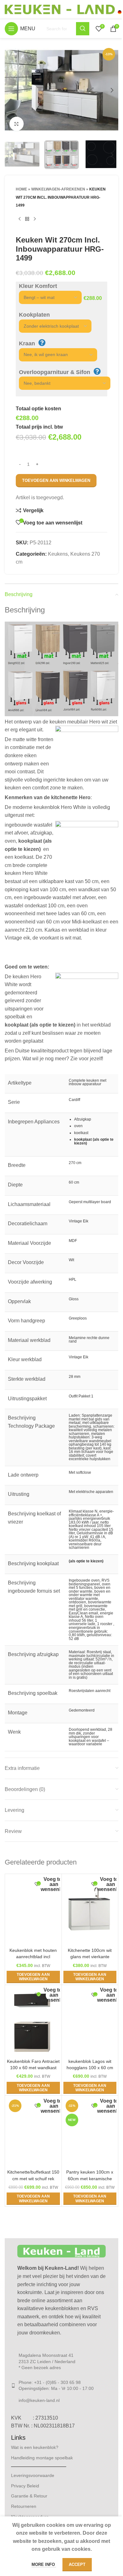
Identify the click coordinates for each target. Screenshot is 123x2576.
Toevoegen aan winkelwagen (56, 480)
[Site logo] (63, 9)
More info (44, 2564)
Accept (77, 2564)
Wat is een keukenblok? (35, 2447)
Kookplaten (34, 315)
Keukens (58, 554)
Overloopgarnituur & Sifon (55, 372)
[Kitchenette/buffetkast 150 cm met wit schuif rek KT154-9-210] (33, 2132)
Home (21, 189)
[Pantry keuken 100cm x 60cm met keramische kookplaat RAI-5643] (90, 2132)
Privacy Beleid (25, 2486)
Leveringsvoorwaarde (33, 2475)
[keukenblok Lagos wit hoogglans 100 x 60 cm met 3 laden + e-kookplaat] (90, 2021)
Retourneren (24, 2506)
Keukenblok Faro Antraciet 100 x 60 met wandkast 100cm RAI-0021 (33, 2068)
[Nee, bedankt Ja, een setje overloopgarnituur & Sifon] (61, 383)
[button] (11, 90)
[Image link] (61, 2251)
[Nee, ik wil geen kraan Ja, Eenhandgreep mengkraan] (55, 355)
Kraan (27, 343)
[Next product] (35, 219)
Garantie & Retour (29, 2496)
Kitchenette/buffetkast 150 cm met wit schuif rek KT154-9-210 (33, 2178)
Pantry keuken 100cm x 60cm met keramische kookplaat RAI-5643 (90, 2178)
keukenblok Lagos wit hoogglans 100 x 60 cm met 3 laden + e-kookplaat (90, 2068)
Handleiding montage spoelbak (42, 2458)
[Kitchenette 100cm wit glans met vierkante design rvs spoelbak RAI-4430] (90, 1910)
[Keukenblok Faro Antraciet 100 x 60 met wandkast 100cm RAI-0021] (33, 2021)
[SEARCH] (83, 29)
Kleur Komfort (38, 286)
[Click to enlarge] (17, 124)
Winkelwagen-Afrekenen (58, 189)
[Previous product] (20, 219)
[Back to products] (27, 219)
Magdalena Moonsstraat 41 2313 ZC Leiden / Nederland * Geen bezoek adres (47, 2361)
